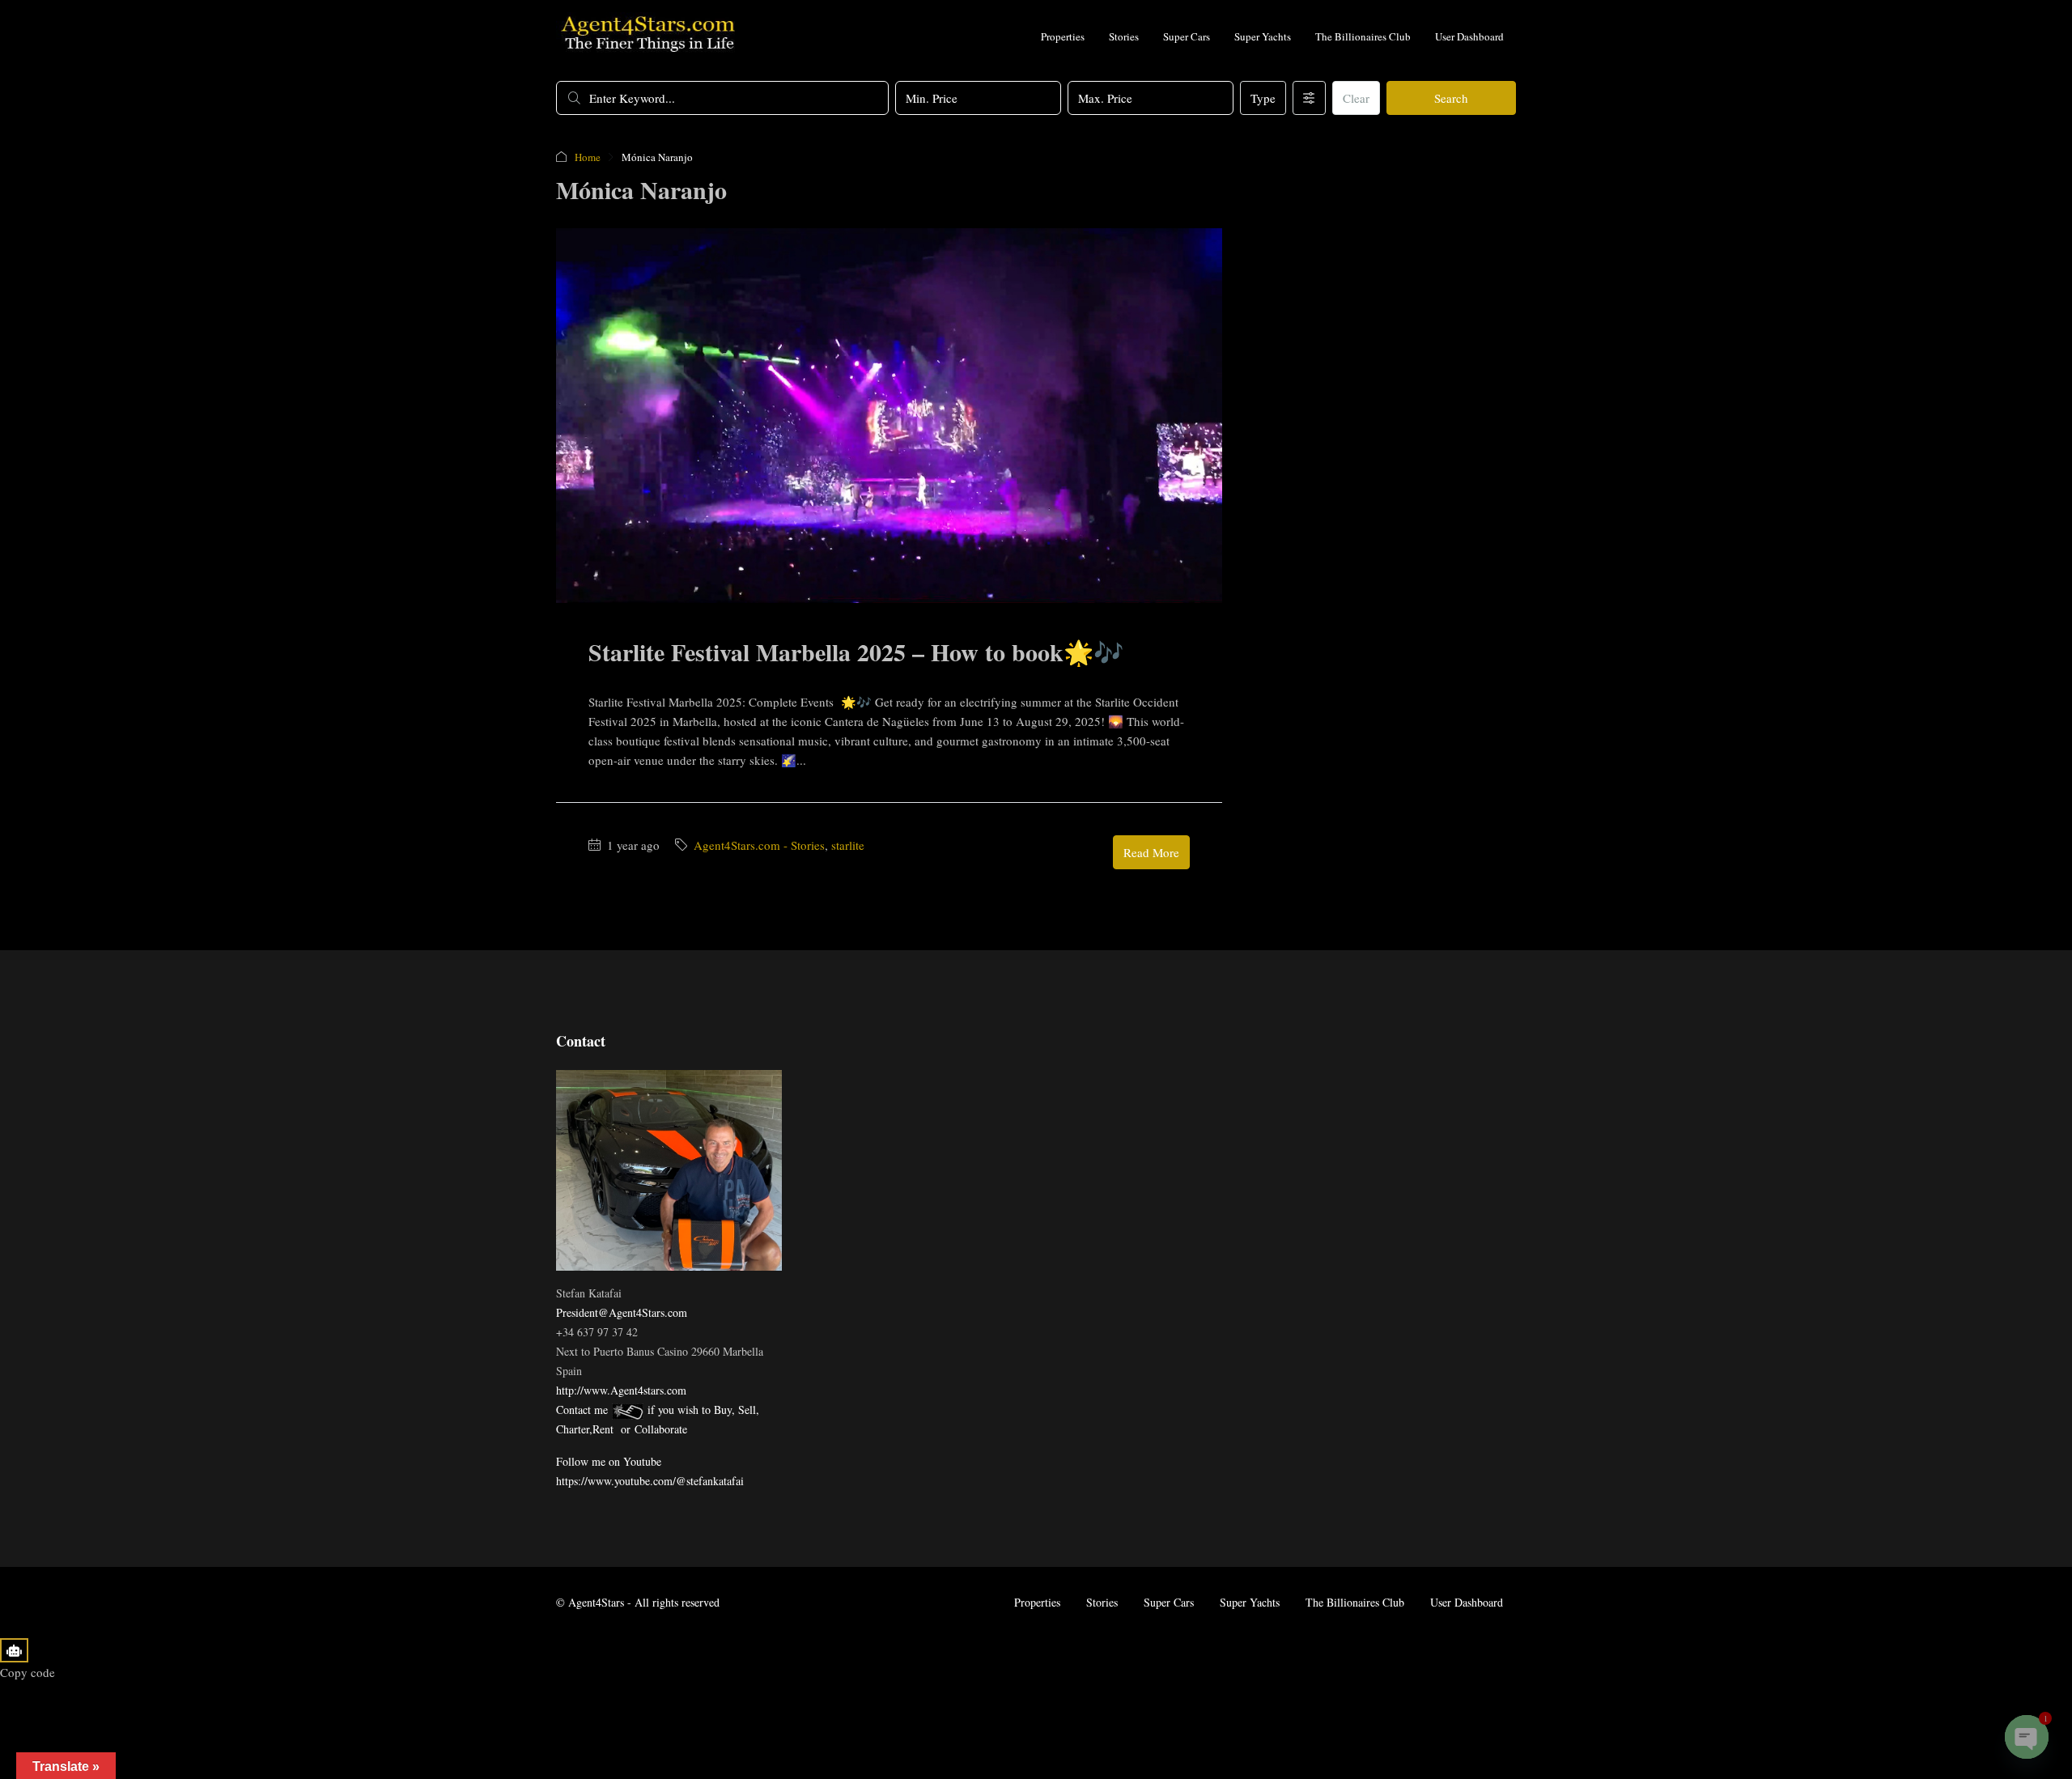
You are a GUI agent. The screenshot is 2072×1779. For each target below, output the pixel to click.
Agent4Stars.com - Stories (759, 845)
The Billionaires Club (1363, 36)
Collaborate (661, 1429)
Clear (1356, 98)
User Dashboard (1469, 36)
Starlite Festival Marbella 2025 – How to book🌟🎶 (856, 652)
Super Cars (1187, 36)
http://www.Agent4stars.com (621, 1390)
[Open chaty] (2027, 1737)
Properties (1063, 36)
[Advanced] (1309, 98)
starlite (848, 845)
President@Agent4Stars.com (622, 1312)
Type (1263, 98)
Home (588, 157)
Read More (1151, 852)
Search (1451, 98)
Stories (1124, 36)
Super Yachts (1263, 36)
